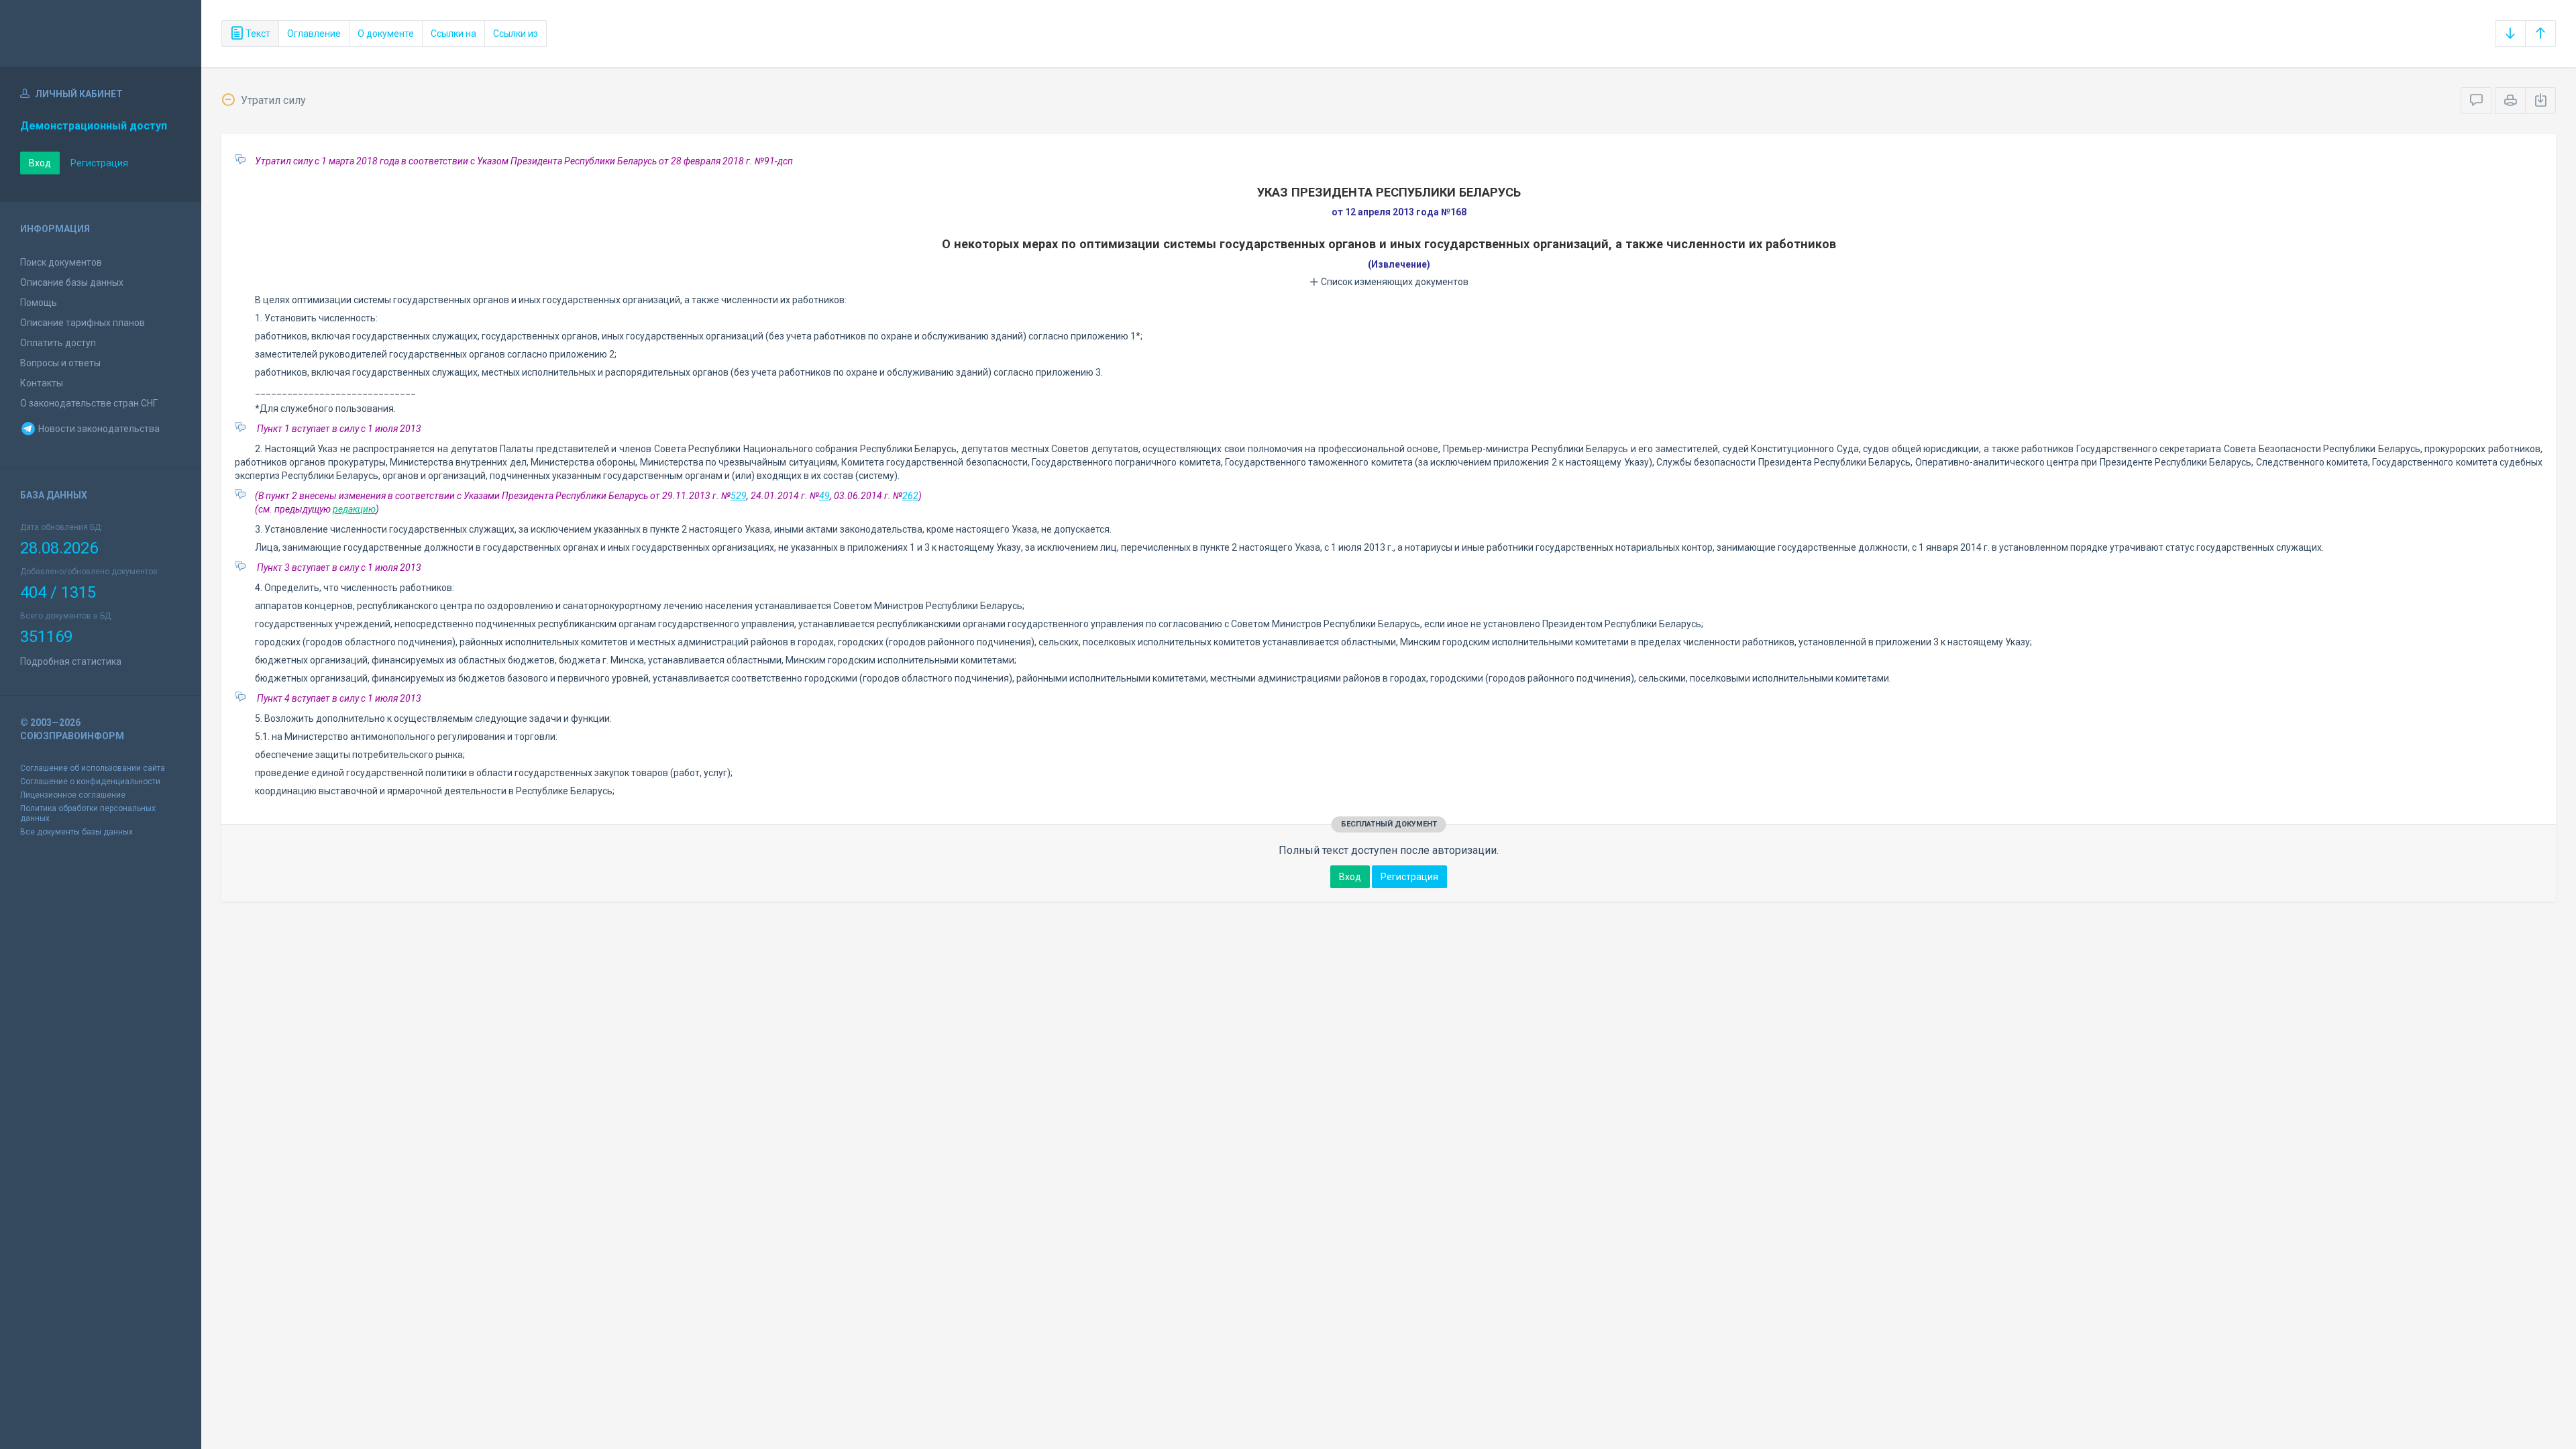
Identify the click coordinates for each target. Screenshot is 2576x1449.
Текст (257, 34)
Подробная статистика (71, 661)
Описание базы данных (72, 282)
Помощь (39, 303)
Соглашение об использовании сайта (93, 768)
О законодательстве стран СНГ (89, 403)
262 (910, 496)
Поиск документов (61, 262)
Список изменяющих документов (1394, 282)
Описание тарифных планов (83, 323)
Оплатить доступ (58, 343)
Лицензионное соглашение (73, 795)
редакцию (354, 509)
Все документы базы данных (76, 832)
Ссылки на (453, 34)
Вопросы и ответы (60, 363)
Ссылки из (516, 34)
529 (739, 496)
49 (824, 496)
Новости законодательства (98, 429)
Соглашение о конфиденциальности (90, 782)
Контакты (42, 383)
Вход (40, 163)
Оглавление (314, 34)
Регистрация (99, 163)
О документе (386, 34)
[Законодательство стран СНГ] (101, 34)
